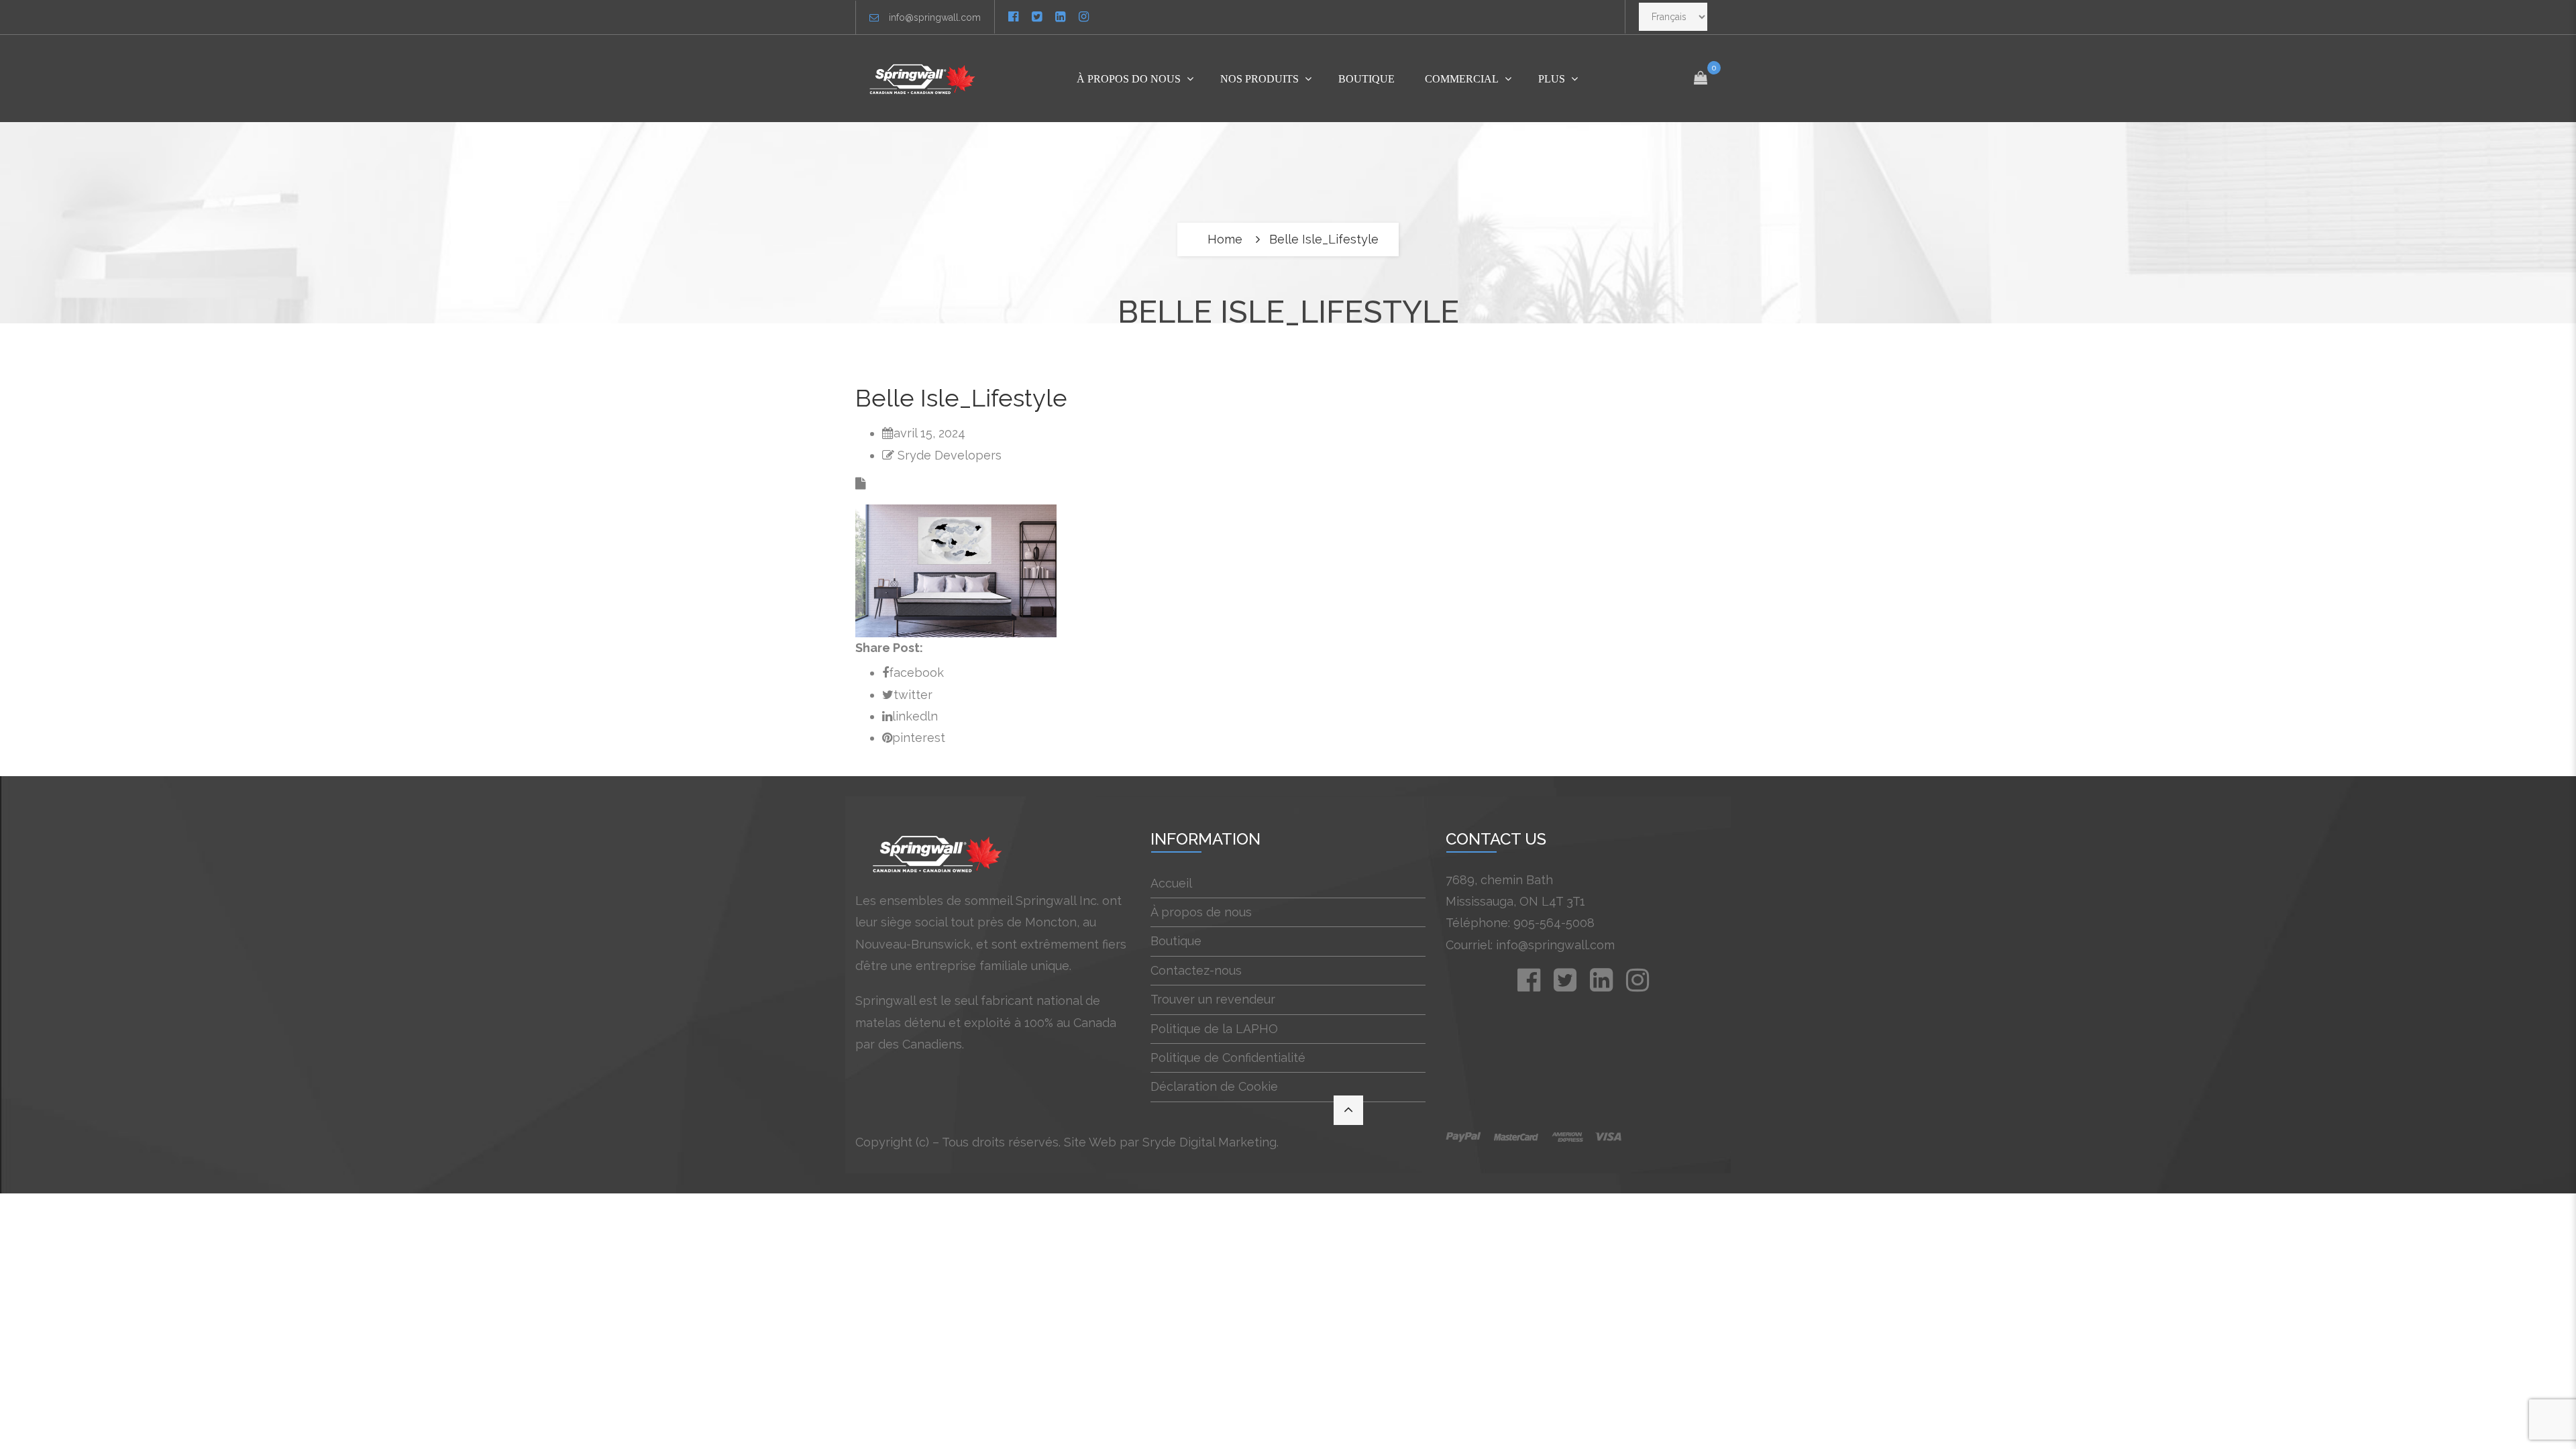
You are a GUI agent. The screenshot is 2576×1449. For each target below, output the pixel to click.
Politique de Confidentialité (1228, 1058)
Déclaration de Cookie (1214, 1086)
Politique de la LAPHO (1214, 1029)
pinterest (919, 738)
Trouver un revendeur (1213, 999)
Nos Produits (1259, 79)
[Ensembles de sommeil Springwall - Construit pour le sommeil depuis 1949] (925, 78)
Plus (1552, 79)
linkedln (915, 716)
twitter (913, 695)
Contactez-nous (1196, 970)
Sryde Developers (950, 455)
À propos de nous (1201, 912)
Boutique (1366, 79)
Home (1225, 239)
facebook (916, 673)
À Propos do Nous (1129, 79)
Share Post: (889, 648)
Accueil (1171, 883)
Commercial (1462, 79)
